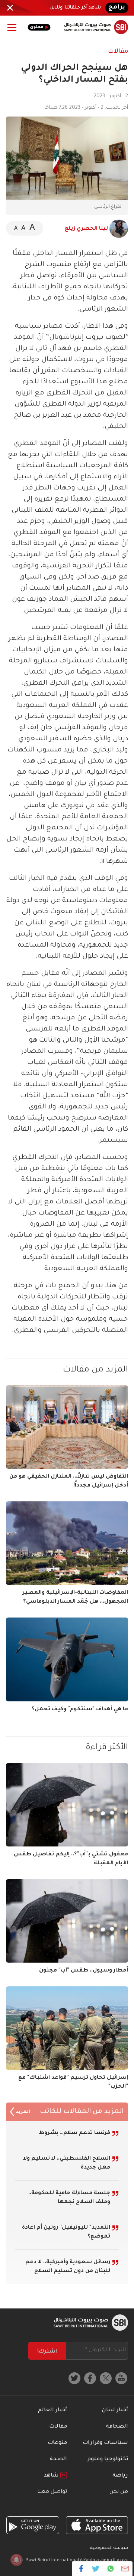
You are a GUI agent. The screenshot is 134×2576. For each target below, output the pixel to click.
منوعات (57, 2443)
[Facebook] (81, 2569)
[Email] (125, 2569)
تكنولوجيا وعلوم (108, 2459)
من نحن (119, 2492)
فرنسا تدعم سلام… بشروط (74, 2133)
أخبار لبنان (115, 2411)
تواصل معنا (52, 2492)
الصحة (58, 2459)
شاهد (52, 2476)
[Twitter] (96, 2569)
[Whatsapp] (110, 2569)
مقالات (118, 52)
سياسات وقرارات (105, 2443)
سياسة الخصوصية (109, 2548)
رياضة (120, 2476)
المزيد (22, 2112)
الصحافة (117, 2427)
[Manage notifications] (16, 2560)
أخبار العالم (52, 2411)
